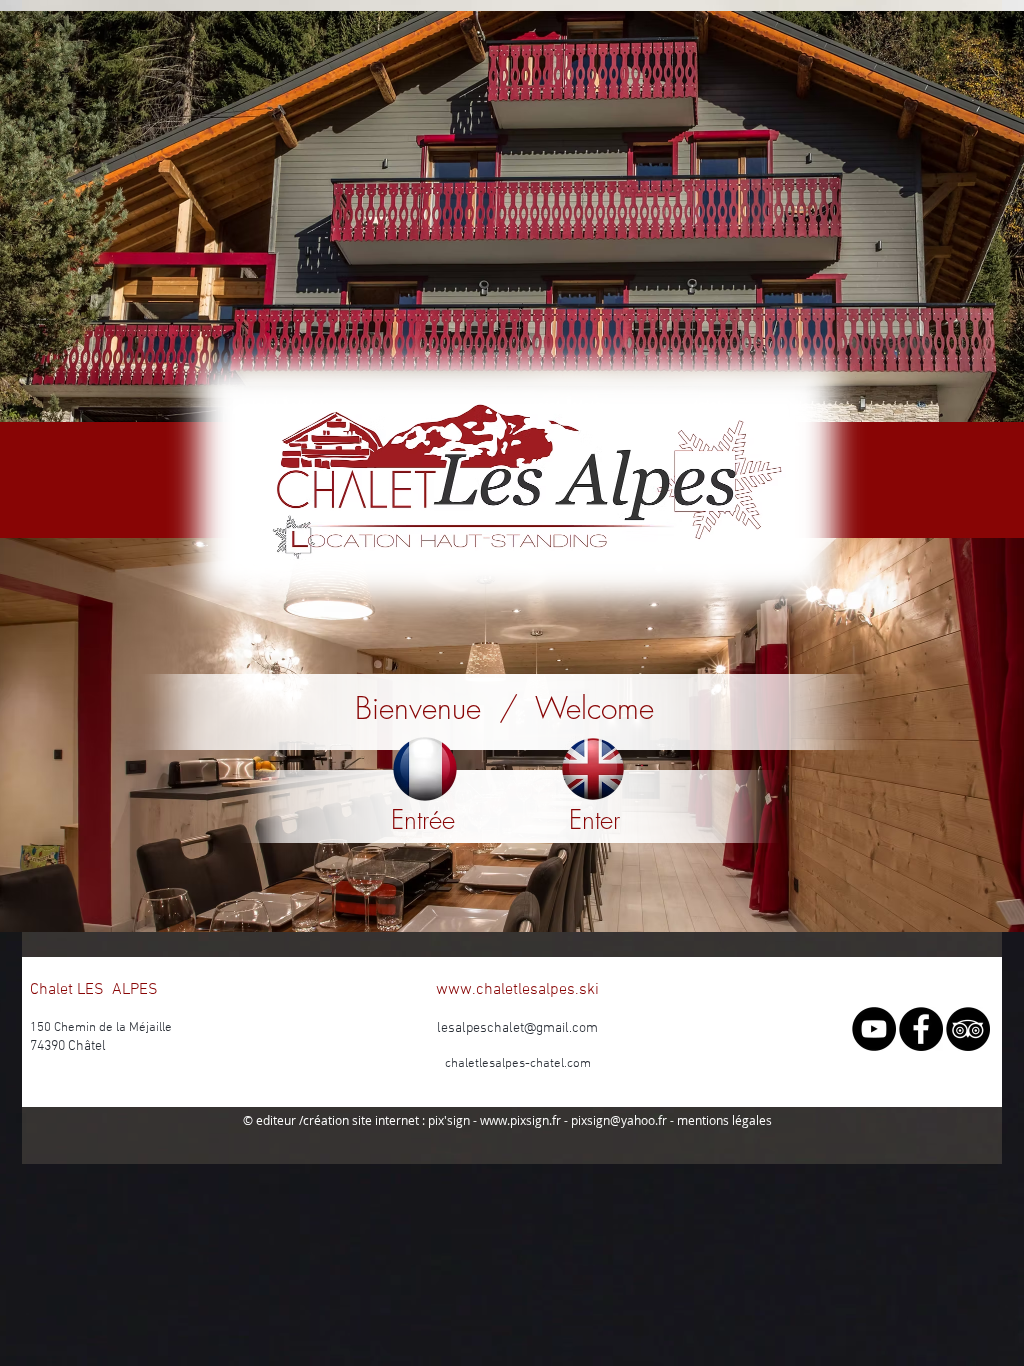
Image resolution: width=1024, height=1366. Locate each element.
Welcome (594, 708)
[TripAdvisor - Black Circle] (968, 1029)
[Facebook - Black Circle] (921, 1029)
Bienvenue (418, 708)
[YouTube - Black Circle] (874, 1029)
